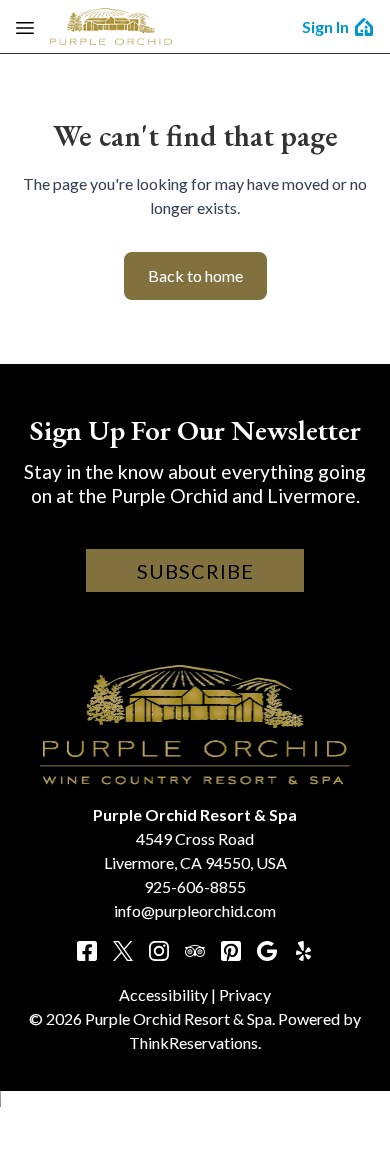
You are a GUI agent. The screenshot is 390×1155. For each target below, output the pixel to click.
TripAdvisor (195, 951)
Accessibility (163, 994)
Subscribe (195, 571)
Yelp (303, 951)
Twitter (123, 951)
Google (267, 951)
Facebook (87, 951)
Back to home (195, 275)
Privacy (245, 994)
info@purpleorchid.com (195, 910)
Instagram (159, 951)
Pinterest (231, 951)
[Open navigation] (25, 27)
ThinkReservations (193, 1042)
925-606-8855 (195, 886)
